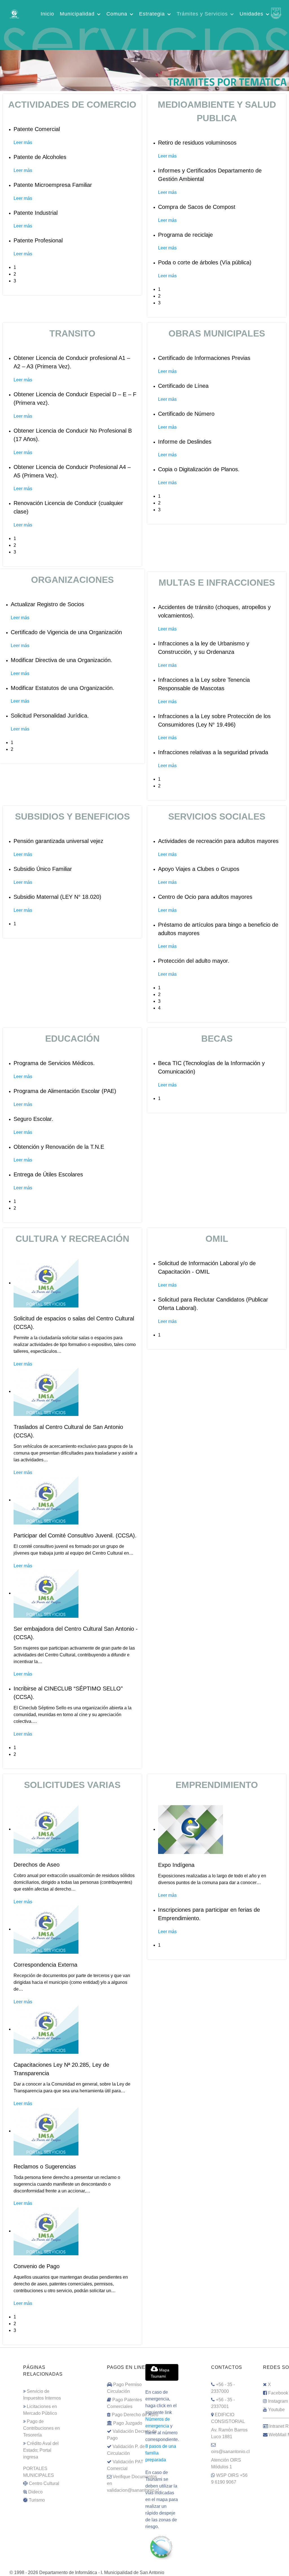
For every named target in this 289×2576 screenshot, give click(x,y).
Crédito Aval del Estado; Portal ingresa (41, 2450)
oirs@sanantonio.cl (230, 2452)
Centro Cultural (44, 2483)
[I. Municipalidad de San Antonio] (14, 13)
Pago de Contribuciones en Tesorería (41, 2428)
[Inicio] (144, 70)
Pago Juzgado (128, 2423)
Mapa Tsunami (160, 2373)
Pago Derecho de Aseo (135, 2415)
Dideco (35, 2492)
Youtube (276, 2410)
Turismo (37, 2500)
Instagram (278, 2401)
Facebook (278, 2393)
